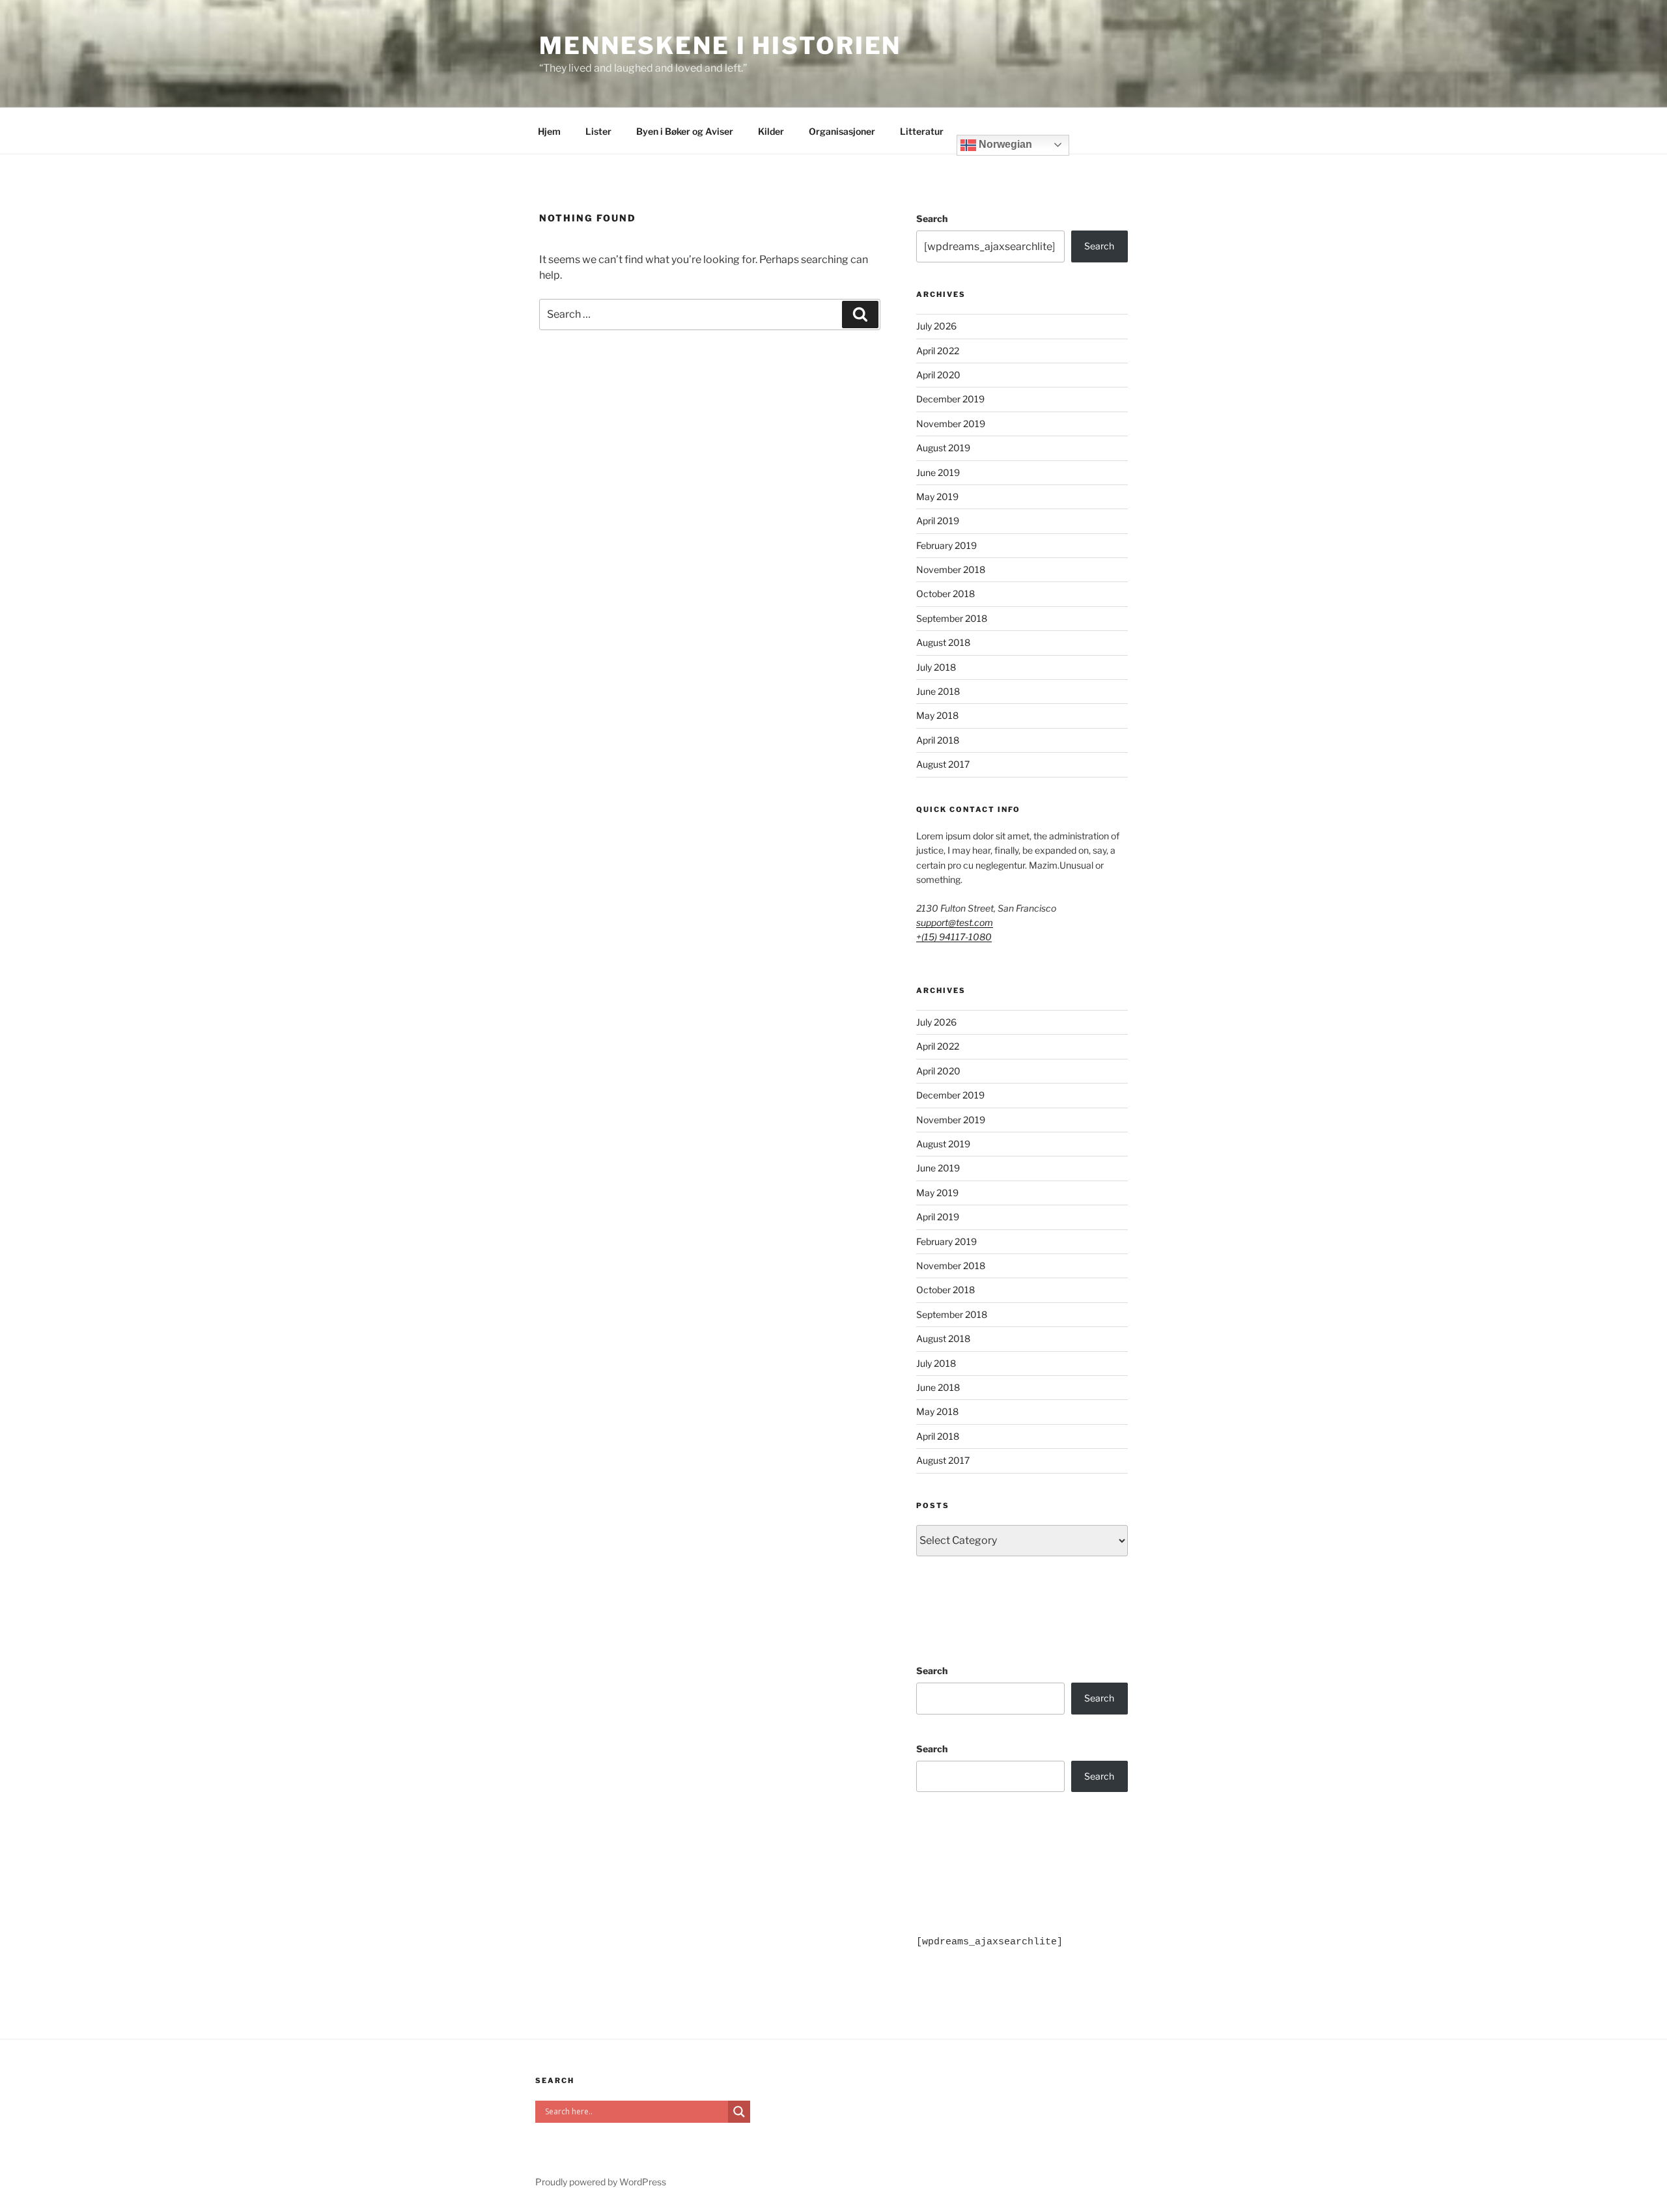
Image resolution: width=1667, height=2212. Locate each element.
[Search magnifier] (739, 2112)
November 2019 (951, 424)
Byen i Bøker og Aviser (685, 131)
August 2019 (943, 448)
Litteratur (922, 131)
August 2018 (943, 642)
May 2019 (937, 497)
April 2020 (938, 375)
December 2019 (950, 399)
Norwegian (1004, 144)
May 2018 (937, 715)
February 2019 (946, 545)
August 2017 (943, 764)
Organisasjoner (842, 131)
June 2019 (938, 472)
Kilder (771, 131)
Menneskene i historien (720, 46)
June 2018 (938, 691)
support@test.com (955, 922)
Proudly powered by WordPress (601, 2182)
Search (932, 218)
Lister (598, 131)
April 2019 (938, 521)
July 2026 (936, 326)
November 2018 (951, 569)
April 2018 (938, 740)
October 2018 (946, 594)
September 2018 (952, 618)
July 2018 (936, 667)
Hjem (549, 131)
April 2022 (938, 351)
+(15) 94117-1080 (954, 937)
